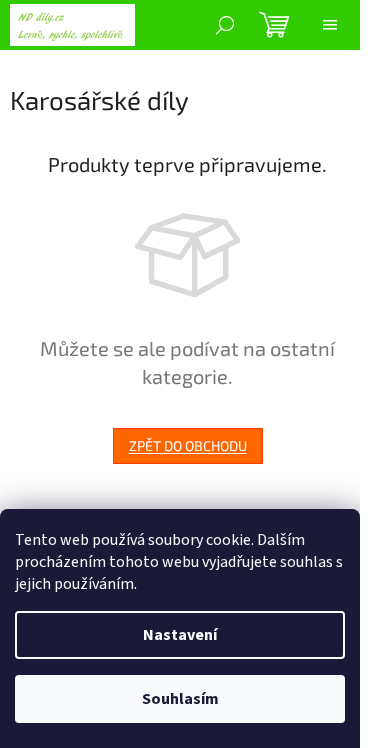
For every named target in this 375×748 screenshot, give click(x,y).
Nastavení (180, 635)
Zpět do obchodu (188, 445)
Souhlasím (180, 699)
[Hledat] (225, 25)
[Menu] (330, 25)
